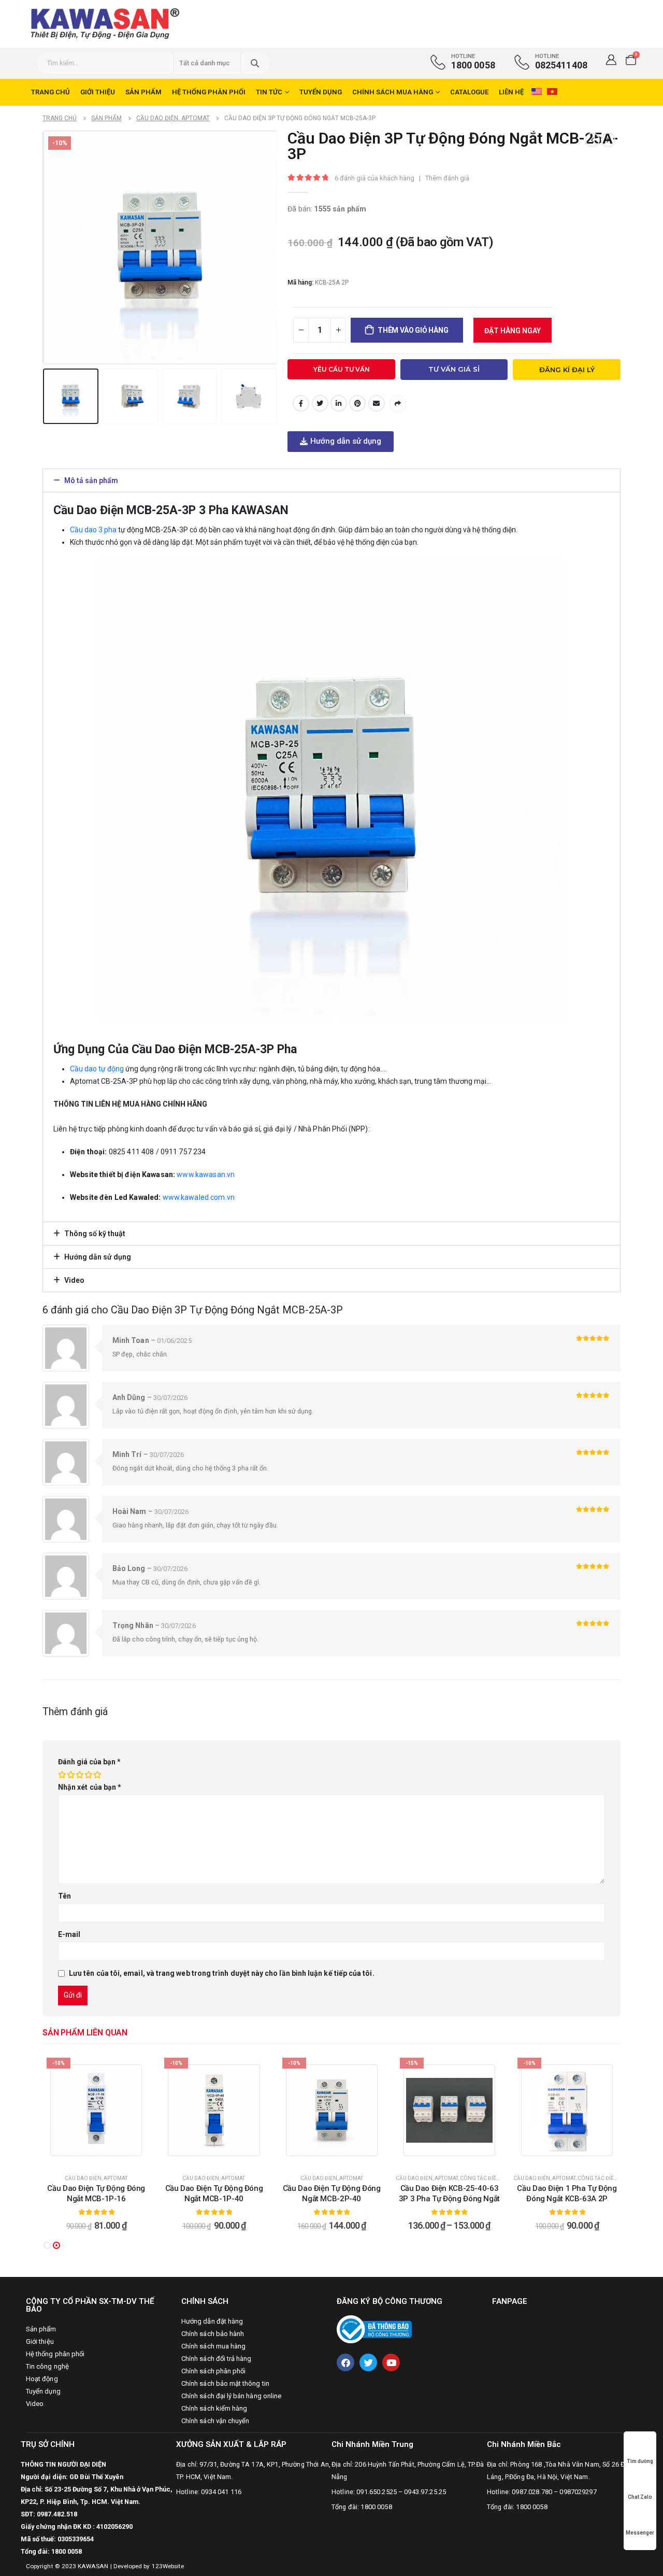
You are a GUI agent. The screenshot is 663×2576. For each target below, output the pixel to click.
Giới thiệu (98, 92)
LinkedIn (339, 403)
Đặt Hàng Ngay (513, 331)
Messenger (640, 2533)
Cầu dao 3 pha (93, 530)
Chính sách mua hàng (393, 92)
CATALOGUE (469, 92)
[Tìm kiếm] (255, 63)
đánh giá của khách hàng (374, 178)
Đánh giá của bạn (89, 1762)
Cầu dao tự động (97, 1069)
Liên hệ (511, 92)
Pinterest (357, 403)
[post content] (96, 2110)
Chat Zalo (640, 2497)
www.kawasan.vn (206, 1174)
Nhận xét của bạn (90, 1787)
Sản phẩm (143, 92)
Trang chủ (51, 92)
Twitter (320, 403)
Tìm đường (640, 2461)
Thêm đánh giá (447, 178)
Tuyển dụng (321, 92)
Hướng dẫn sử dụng (98, 1257)
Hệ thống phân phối (209, 92)
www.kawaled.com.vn (199, 1197)
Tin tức (269, 92)
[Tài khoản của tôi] (611, 60)
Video (74, 1280)
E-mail (377, 403)
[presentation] (45, 248)
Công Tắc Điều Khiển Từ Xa (496, 2178)
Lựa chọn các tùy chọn (455, 2156)
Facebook (301, 403)
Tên (64, 1896)
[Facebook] (345, 2362)
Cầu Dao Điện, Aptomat (96, 2178)
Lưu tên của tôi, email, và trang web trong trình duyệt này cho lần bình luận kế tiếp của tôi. (222, 1973)
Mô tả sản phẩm (91, 480)
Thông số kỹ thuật (95, 1234)
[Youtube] (391, 2362)
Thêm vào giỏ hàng (413, 330)
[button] (341, 442)
